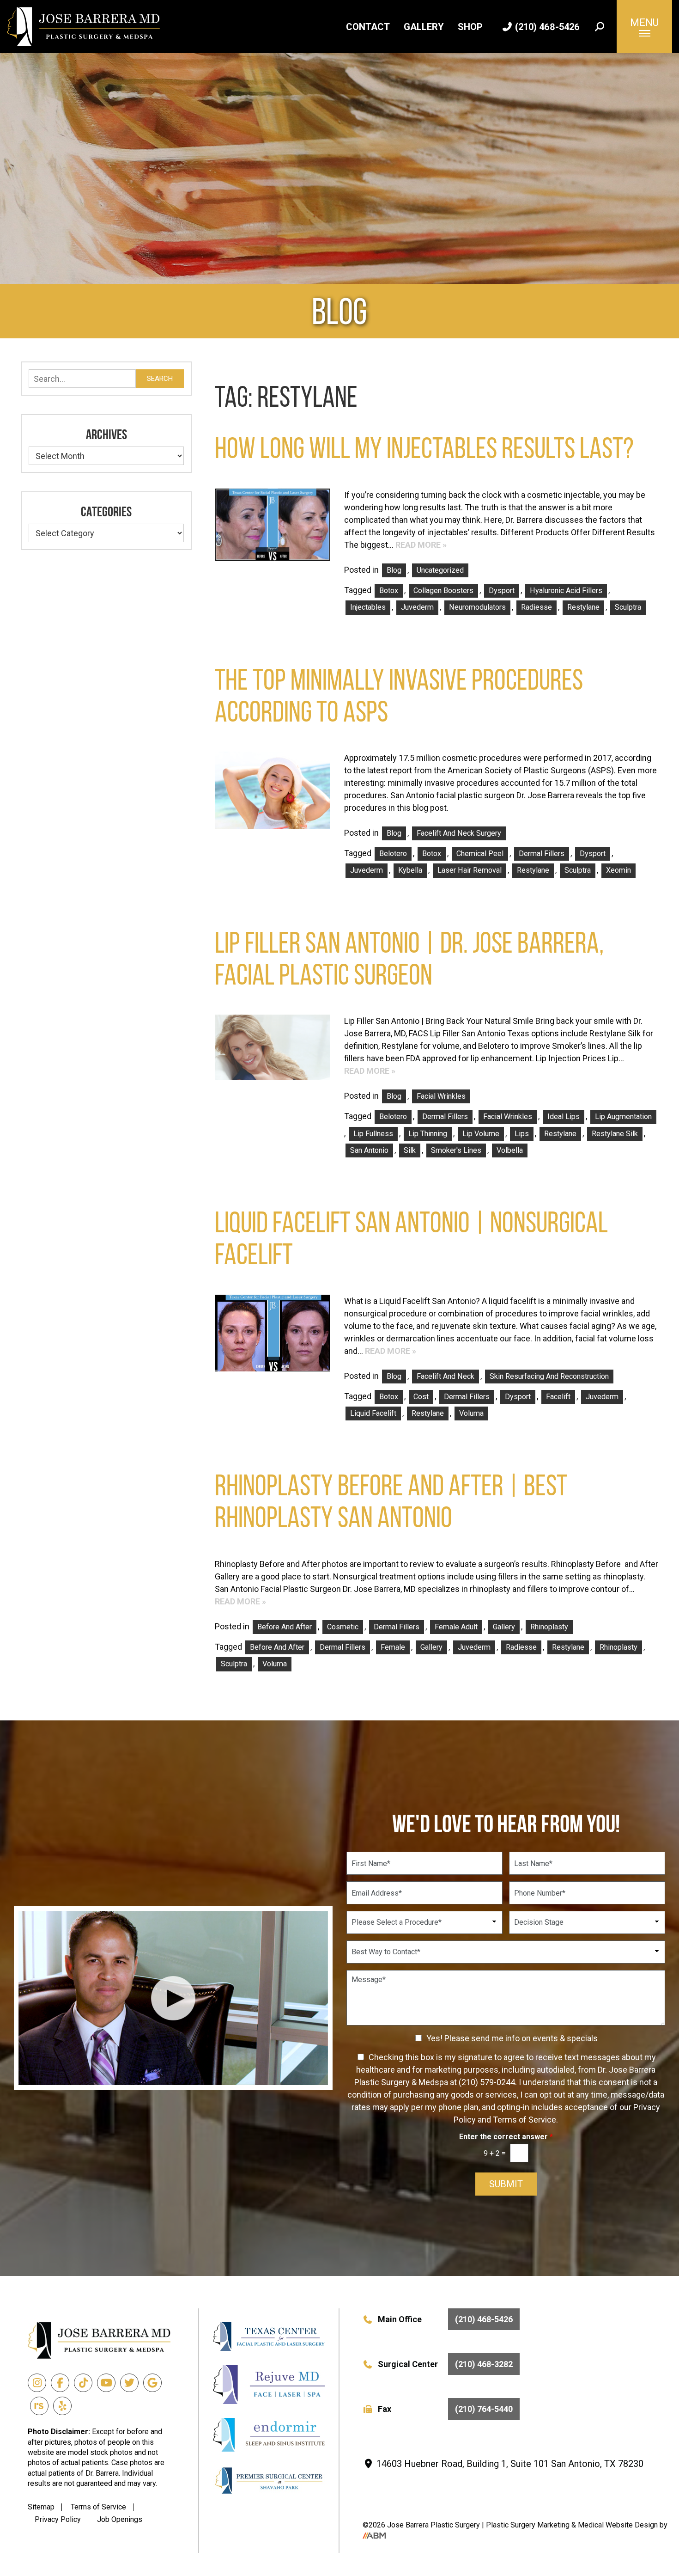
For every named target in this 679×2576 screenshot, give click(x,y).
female (393, 1647)
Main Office (446, 2319)
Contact (368, 27)
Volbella (510, 1150)
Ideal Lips (564, 1117)
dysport (502, 590)
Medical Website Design (618, 2525)
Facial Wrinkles (441, 1096)
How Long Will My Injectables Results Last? (424, 448)
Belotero (393, 854)
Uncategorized (440, 570)
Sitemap (41, 2507)
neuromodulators (477, 607)
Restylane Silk (615, 1134)
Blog (394, 570)
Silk (410, 1150)
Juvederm (417, 607)
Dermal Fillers (397, 1627)
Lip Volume (481, 1134)
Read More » (421, 545)
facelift (558, 1397)
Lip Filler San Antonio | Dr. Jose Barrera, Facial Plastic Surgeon (409, 959)
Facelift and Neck (446, 1376)
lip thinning (428, 1134)
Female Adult (456, 1627)
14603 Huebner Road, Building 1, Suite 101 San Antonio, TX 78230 (509, 2464)
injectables (368, 607)
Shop (470, 27)
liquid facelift (373, 1413)
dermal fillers (542, 854)
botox (389, 590)
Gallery (424, 27)
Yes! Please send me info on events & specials (512, 2038)
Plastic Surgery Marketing (529, 2525)
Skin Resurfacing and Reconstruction (549, 1376)
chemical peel (480, 854)
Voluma (471, 1413)
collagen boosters (443, 590)
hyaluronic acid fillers (566, 590)
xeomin (618, 870)
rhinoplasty (618, 1647)
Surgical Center (446, 2364)
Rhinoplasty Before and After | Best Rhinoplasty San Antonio (391, 1501)
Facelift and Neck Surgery (459, 833)
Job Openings (120, 2519)
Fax (446, 2409)
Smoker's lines (456, 1150)
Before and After (285, 1627)
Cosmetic (343, 1627)
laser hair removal (470, 870)
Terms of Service (98, 2507)
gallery (431, 1647)
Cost (421, 1397)
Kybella (410, 870)
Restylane (583, 607)
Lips (522, 1134)
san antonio (369, 1150)
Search (160, 379)
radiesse (537, 607)
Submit (506, 2184)
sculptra (628, 607)
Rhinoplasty (549, 1627)
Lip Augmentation (623, 1117)
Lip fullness (373, 1134)
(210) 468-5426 (546, 27)
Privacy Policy (58, 2519)
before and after (277, 1647)
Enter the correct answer (506, 2137)
